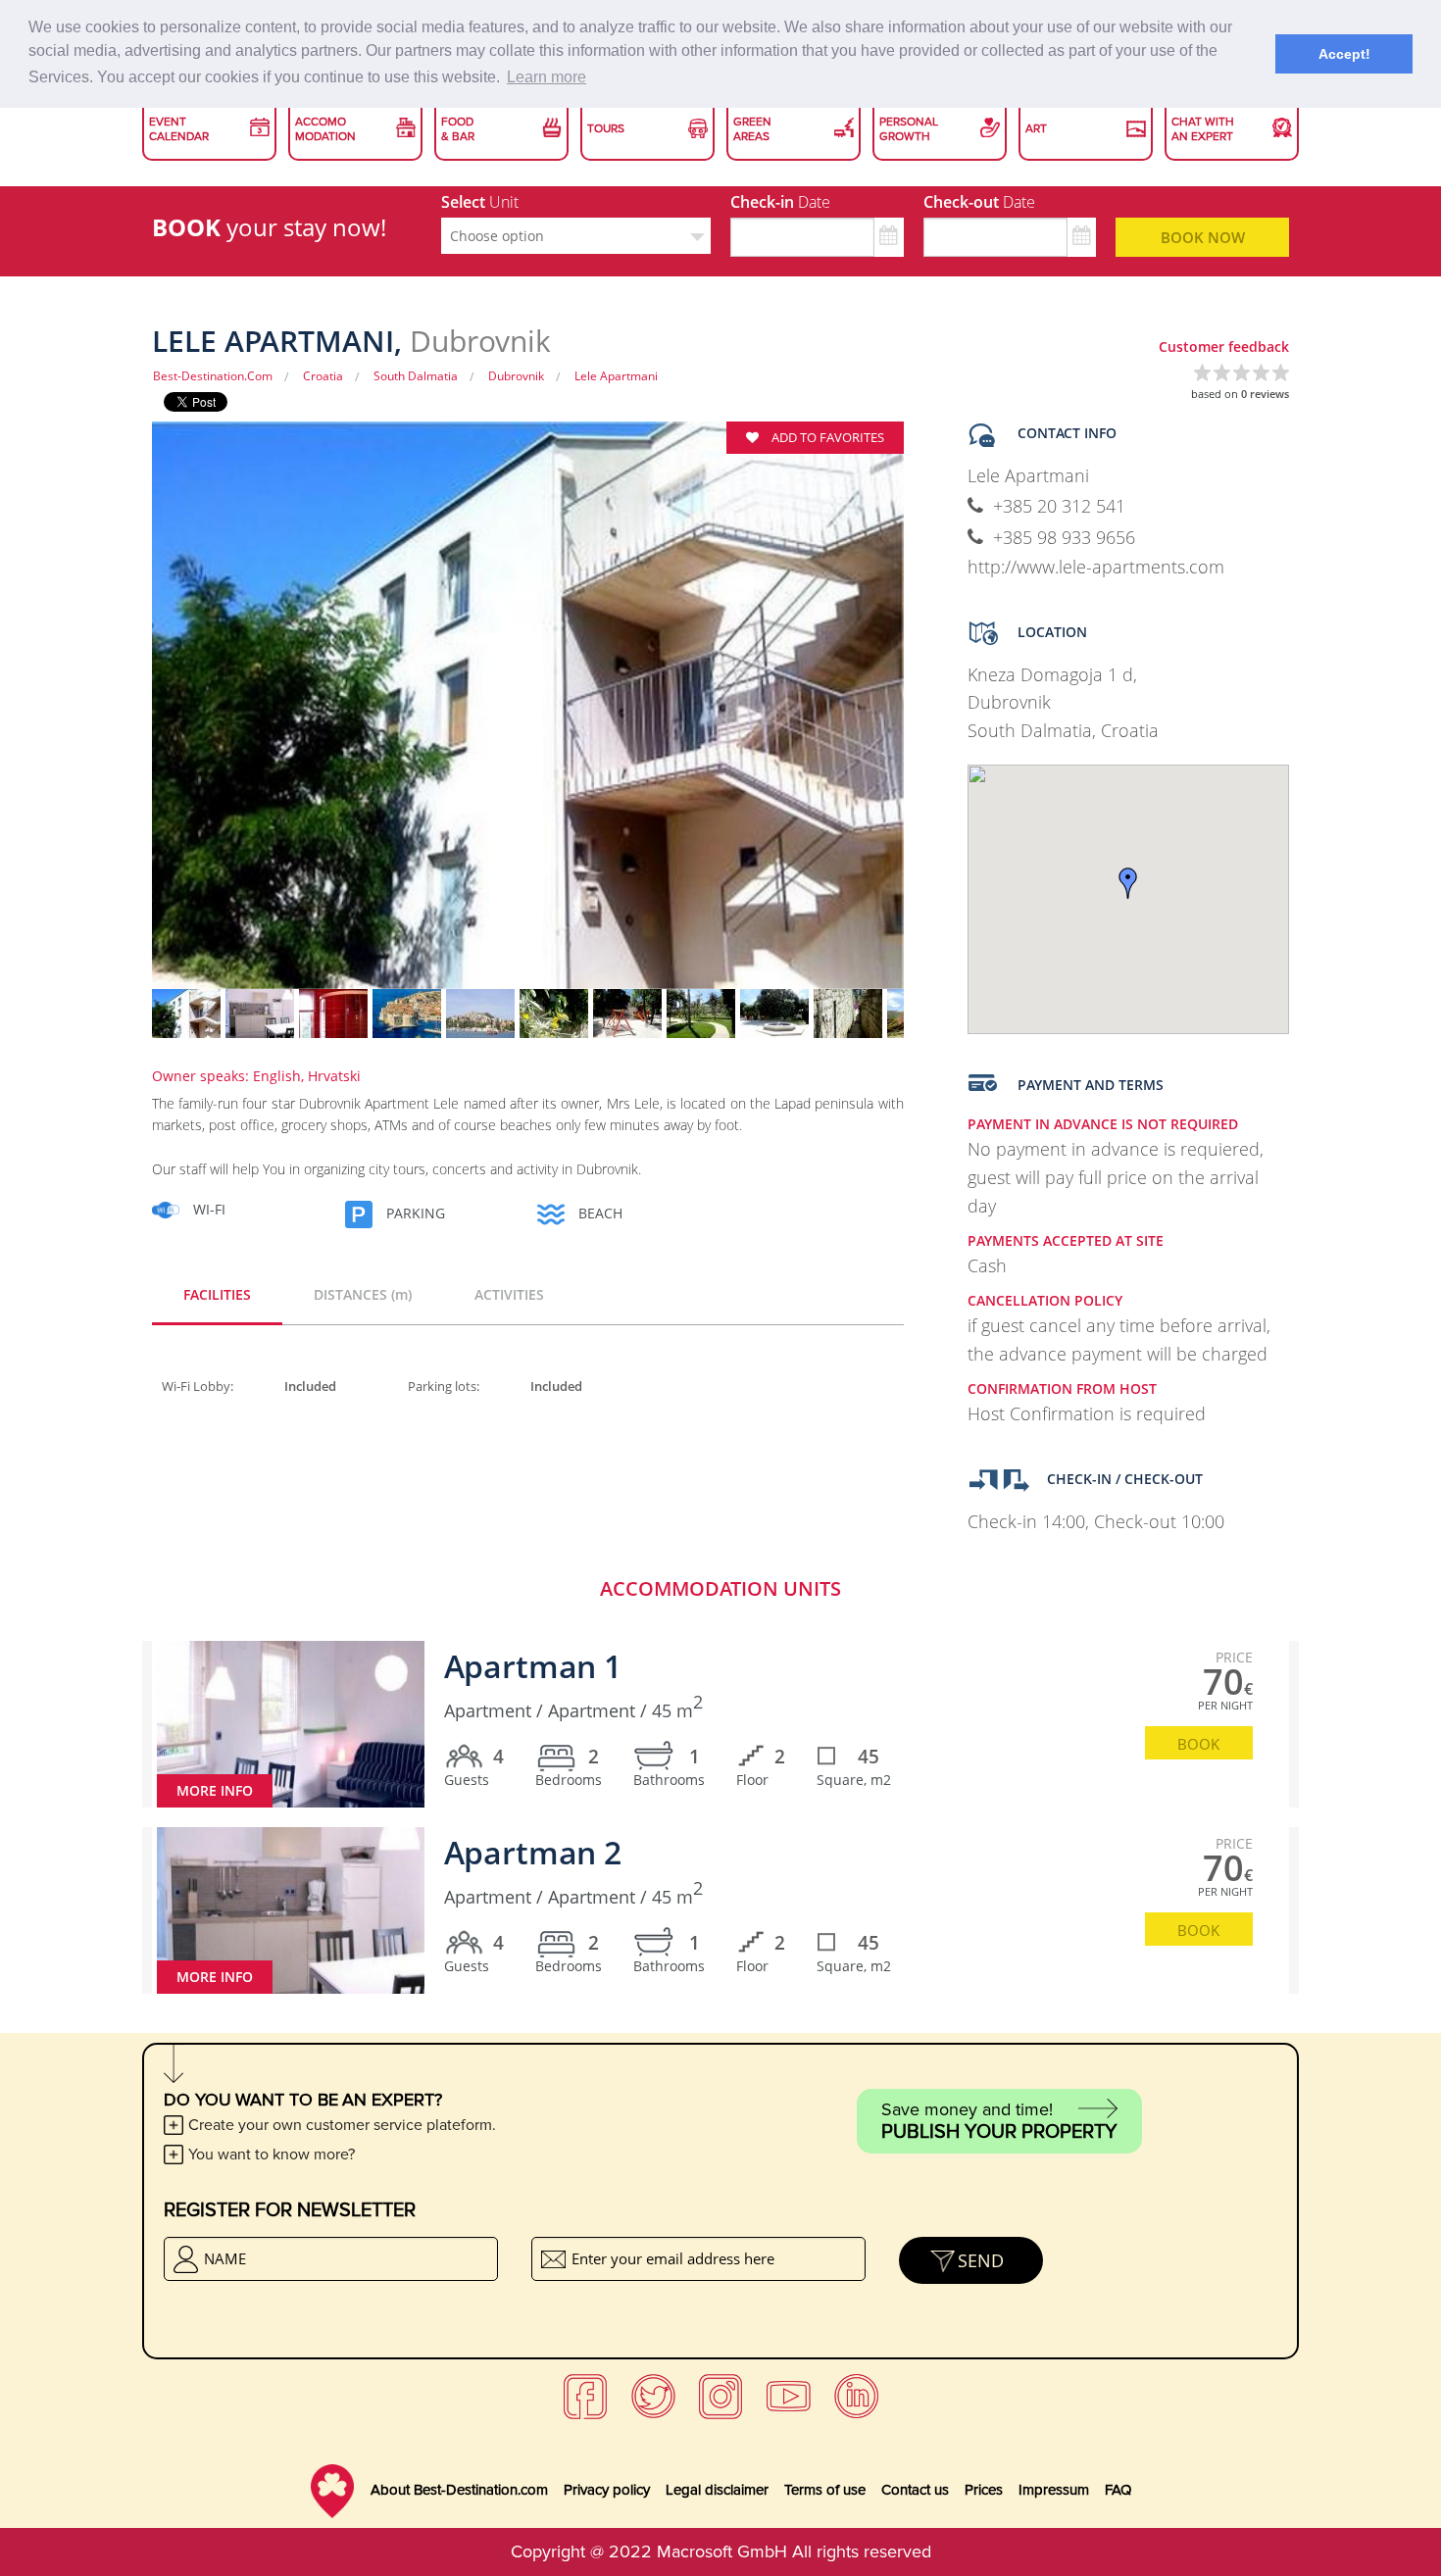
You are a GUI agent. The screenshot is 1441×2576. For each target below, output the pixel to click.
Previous (118, 718)
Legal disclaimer (717, 2490)
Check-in (780, 202)
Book (1198, 1744)
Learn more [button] (547, 77)
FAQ (1118, 2490)
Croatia (323, 376)
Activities (509, 1294)
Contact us (915, 2490)
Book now (1203, 237)
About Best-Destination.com (459, 2490)
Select (480, 202)
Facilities (217, 1294)
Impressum (1054, 2490)
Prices (984, 2490)
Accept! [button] (1344, 54)
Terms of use (825, 2490)
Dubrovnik (516, 376)
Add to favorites (826, 437)
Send (981, 2260)
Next (938, 718)
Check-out (979, 202)
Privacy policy (607, 2490)
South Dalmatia (416, 376)
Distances (363, 1294)
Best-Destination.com (213, 376)
